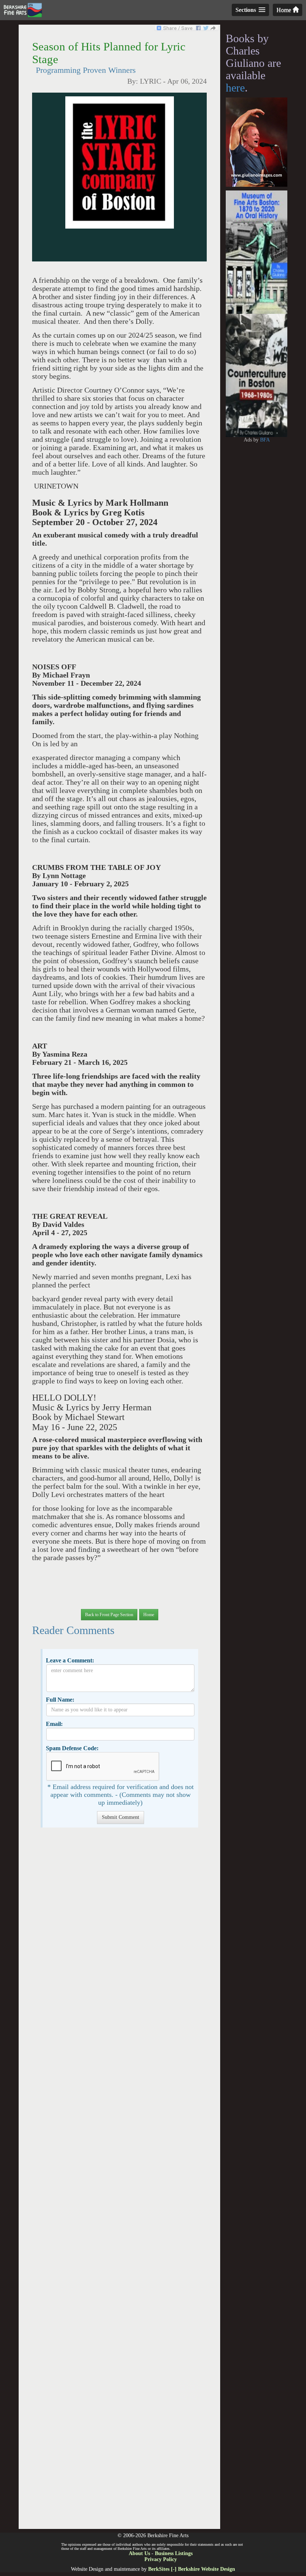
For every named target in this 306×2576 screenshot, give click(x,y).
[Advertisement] (119, 2182)
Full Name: (60, 1700)
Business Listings (174, 2553)
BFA (265, 440)
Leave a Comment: (70, 1660)
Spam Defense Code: (72, 1748)
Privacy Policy (161, 2559)
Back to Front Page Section (109, 1615)
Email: (54, 1724)
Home (285, 10)
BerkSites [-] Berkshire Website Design (192, 2569)
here (235, 88)
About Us (139, 2553)
